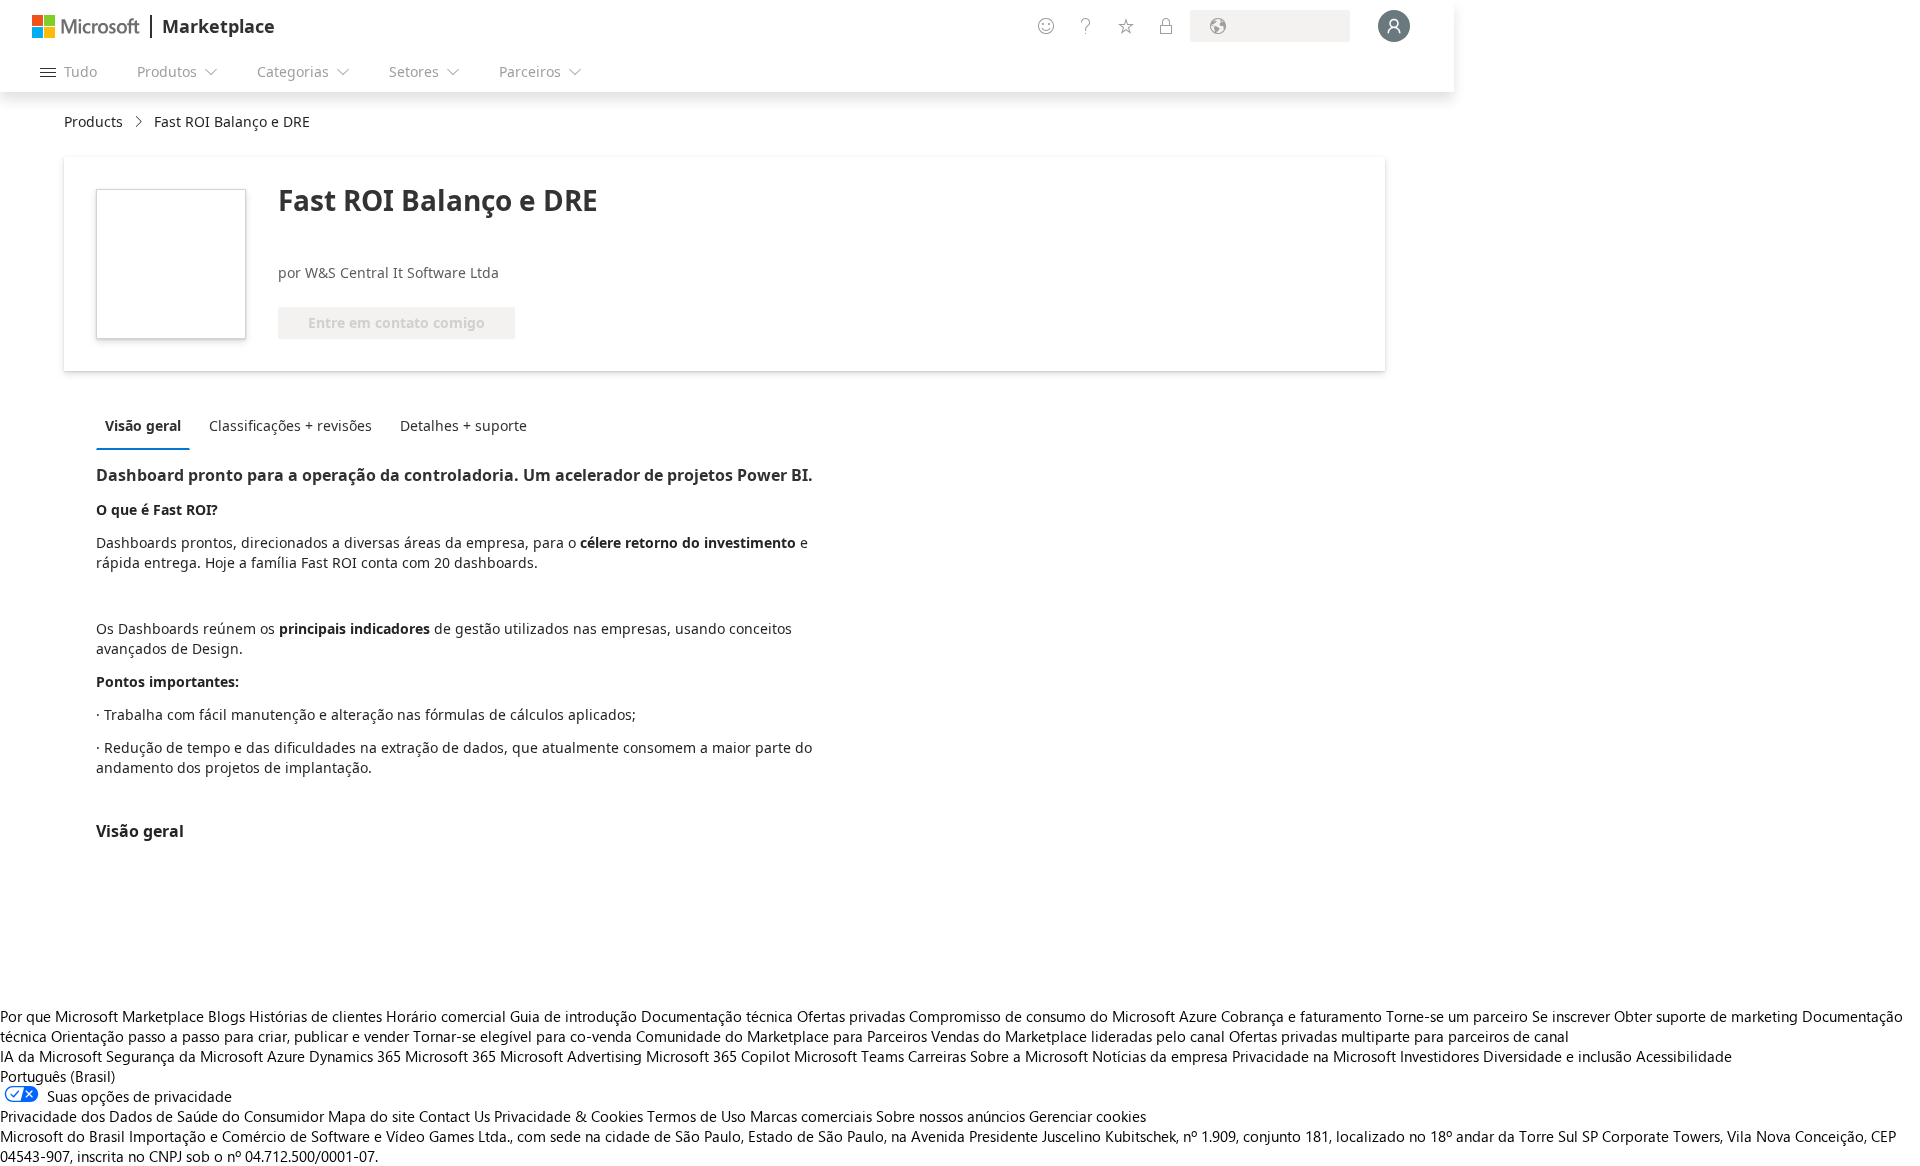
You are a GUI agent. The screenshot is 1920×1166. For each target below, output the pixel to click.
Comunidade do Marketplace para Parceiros (781, 1036)
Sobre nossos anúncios (950, 1116)
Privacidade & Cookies (568, 1116)
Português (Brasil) (58, 1076)
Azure (286, 1056)
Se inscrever (1571, 1016)
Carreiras (937, 1056)
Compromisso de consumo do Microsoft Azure (1065, 1016)
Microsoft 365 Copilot (718, 1056)
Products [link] (93, 121)
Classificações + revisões (290, 425)
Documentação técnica (717, 1016)
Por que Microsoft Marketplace (102, 1016)
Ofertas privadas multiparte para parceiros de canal (1399, 1036)
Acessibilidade (1684, 1056)
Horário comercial (446, 1016)
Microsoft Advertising (571, 1056)
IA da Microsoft (51, 1056)
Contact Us (454, 1116)
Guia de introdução (573, 1016)
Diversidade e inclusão (1557, 1056)
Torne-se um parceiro (1457, 1016)
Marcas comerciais (811, 1116)
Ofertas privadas (851, 1016)
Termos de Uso (696, 1116)
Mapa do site (371, 1116)
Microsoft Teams (849, 1056)
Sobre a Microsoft (1029, 1056)
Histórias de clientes (315, 1016)
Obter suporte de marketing (1706, 1016)
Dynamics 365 (355, 1056)
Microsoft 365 (450, 1056)
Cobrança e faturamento (1301, 1016)
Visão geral (143, 425)
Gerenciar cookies (1087, 1116)
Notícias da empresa (1160, 1056)
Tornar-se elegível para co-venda (522, 1036)
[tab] (148, 425)
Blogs (226, 1016)
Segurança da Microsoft (184, 1056)
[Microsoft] (86, 26)
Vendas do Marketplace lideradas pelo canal (1078, 1036)
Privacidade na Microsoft (1314, 1056)
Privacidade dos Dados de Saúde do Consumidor (162, 1116)
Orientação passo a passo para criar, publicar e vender (230, 1036)
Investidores (1439, 1056)
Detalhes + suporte (463, 425)
